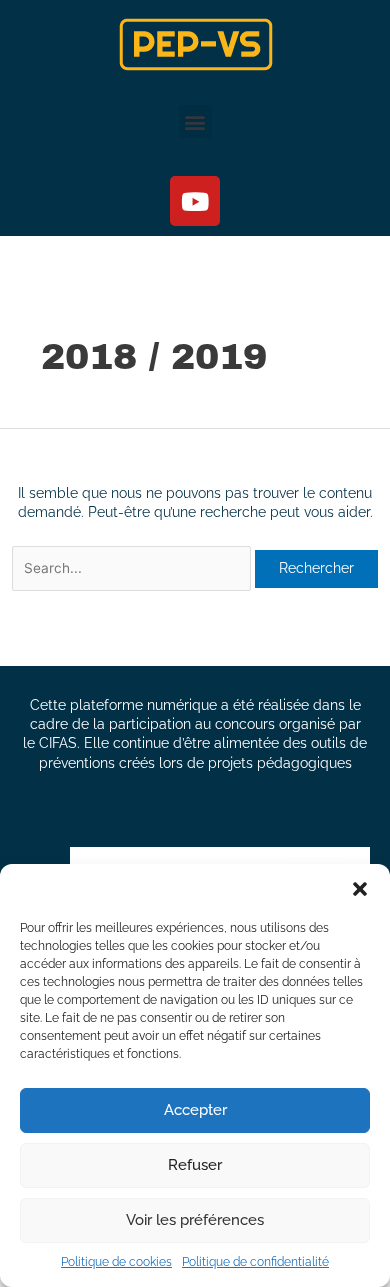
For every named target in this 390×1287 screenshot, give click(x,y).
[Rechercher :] (133, 568)
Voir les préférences (195, 1220)
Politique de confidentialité (255, 1262)
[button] (360, 889)
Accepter (195, 1110)
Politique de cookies (116, 1262)
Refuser (195, 1165)
